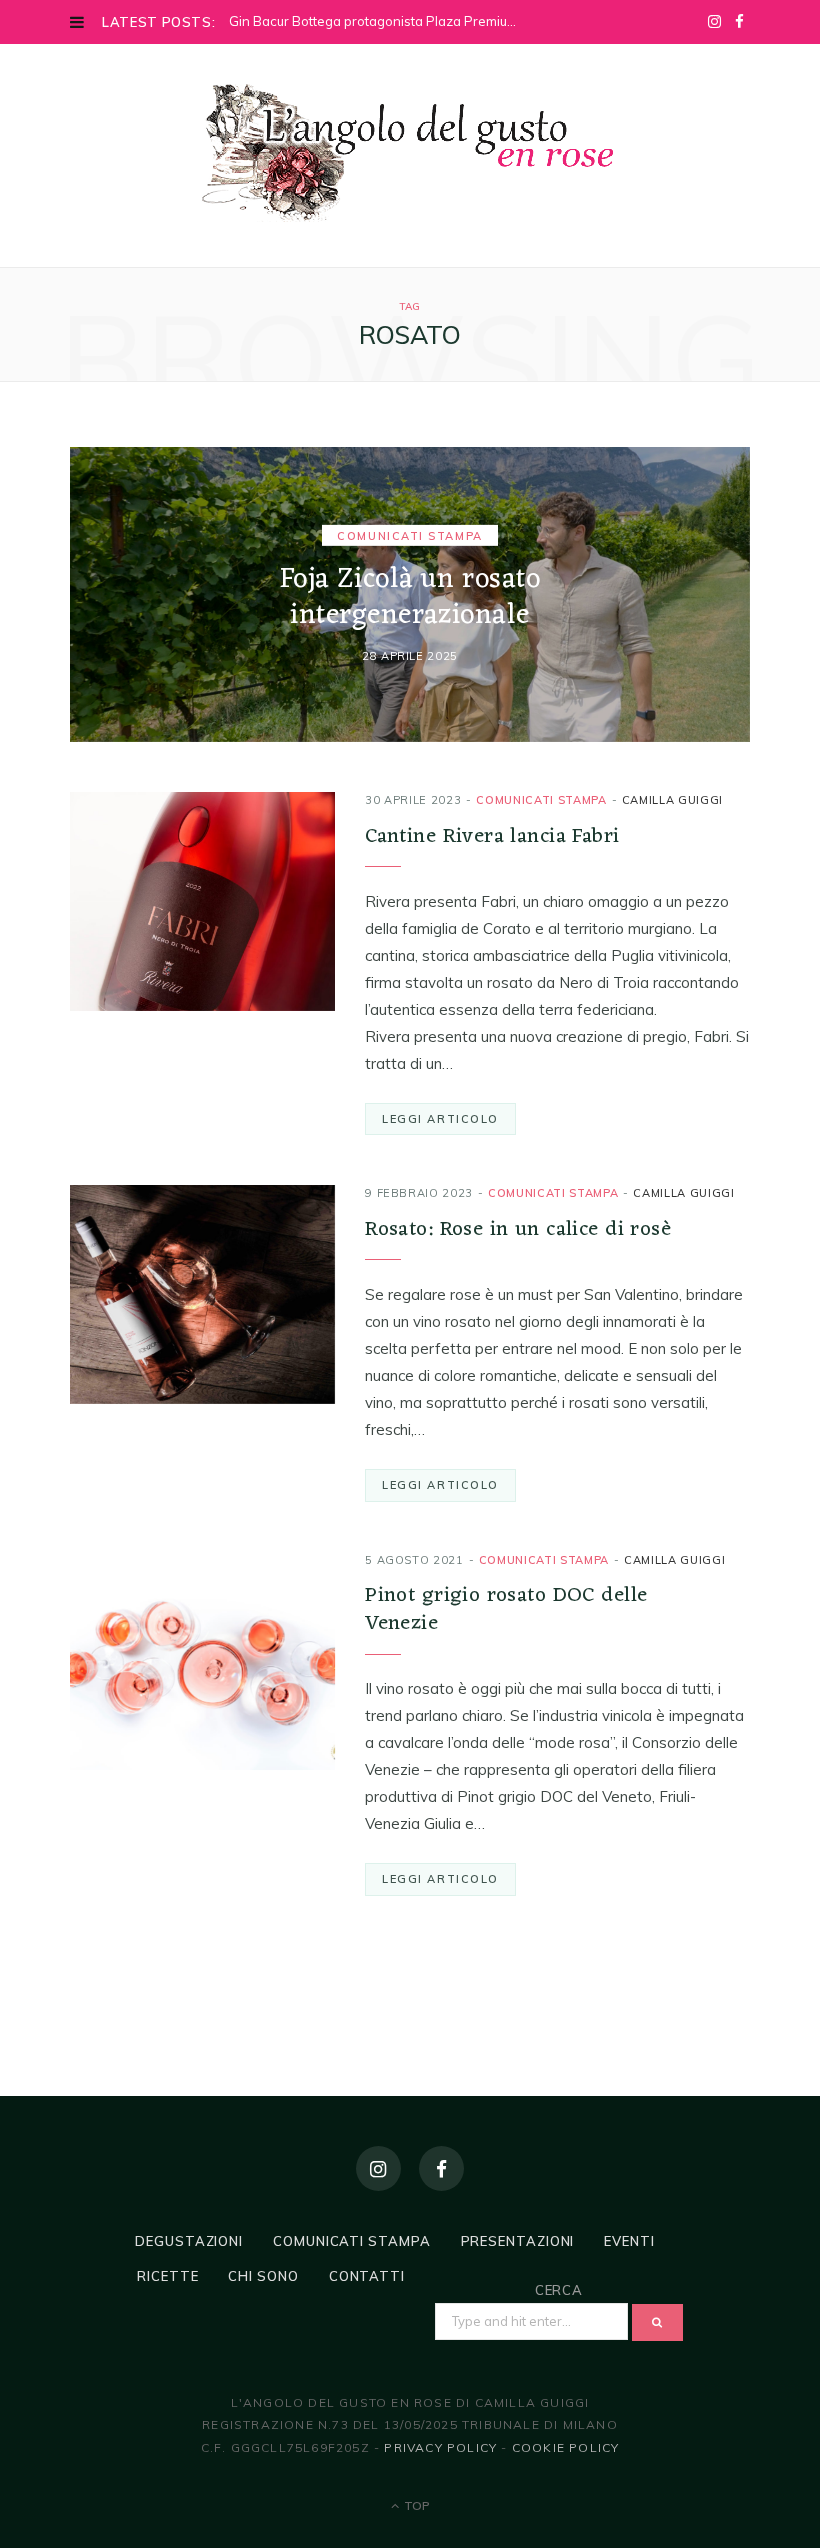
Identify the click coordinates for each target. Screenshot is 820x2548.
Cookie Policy (566, 2447)
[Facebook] (441, 2168)
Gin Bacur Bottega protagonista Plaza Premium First (381, 21)
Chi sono (263, 2276)
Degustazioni (189, 2241)
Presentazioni (518, 2241)
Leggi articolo (440, 1119)
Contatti (367, 2276)
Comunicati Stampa (409, 535)
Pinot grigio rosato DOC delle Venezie (506, 1609)
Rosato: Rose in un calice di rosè (518, 1229)
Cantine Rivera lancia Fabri (492, 836)
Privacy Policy (440, 2447)
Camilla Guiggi (672, 800)
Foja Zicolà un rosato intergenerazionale (410, 597)
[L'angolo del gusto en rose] (410, 153)
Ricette (167, 2276)
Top (415, 2505)
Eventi (629, 2241)
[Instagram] (378, 2168)
